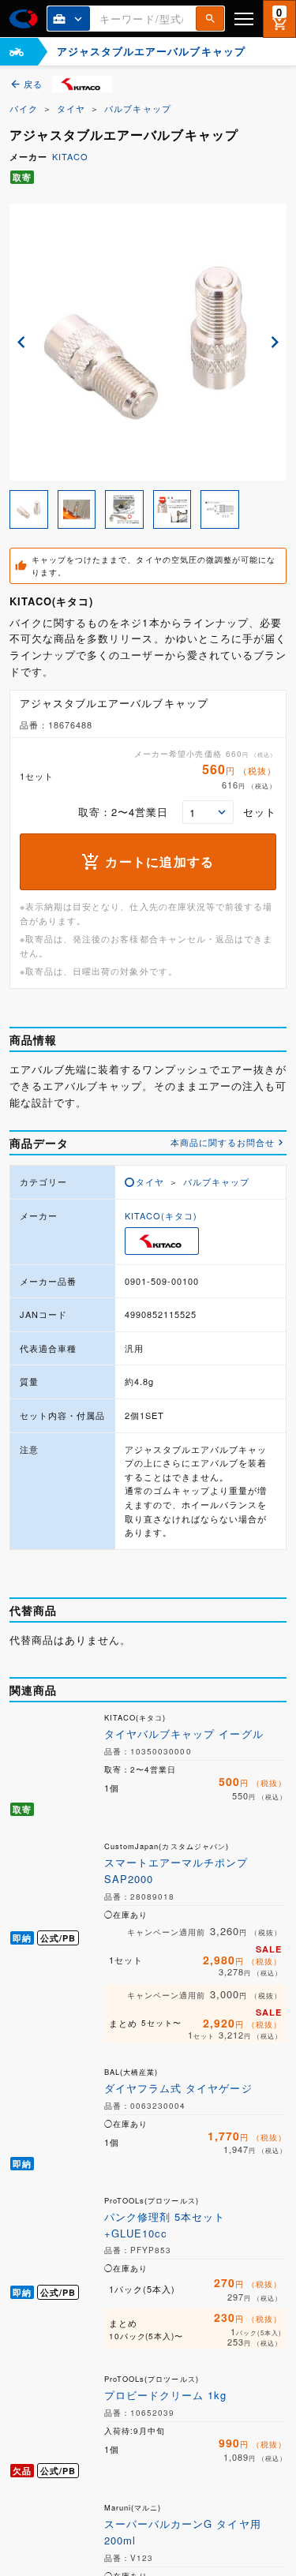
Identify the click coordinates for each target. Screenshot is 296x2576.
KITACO (70, 156)
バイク (24, 108)
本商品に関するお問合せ (223, 1142)
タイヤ (71, 108)
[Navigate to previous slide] (21, 342)
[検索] (210, 19)
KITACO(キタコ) (161, 1215)
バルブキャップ (137, 108)
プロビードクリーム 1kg (166, 2395)
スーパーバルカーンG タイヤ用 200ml (183, 2532)
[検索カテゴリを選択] (69, 19)
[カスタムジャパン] (23, 19)
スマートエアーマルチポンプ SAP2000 (176, 1870)
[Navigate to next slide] (275, 342)
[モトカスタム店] (17, 52)
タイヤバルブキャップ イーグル (184, 1734)
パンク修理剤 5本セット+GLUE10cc (165, 2225)
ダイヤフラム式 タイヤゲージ (178, 2088)
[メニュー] (244, 19)
